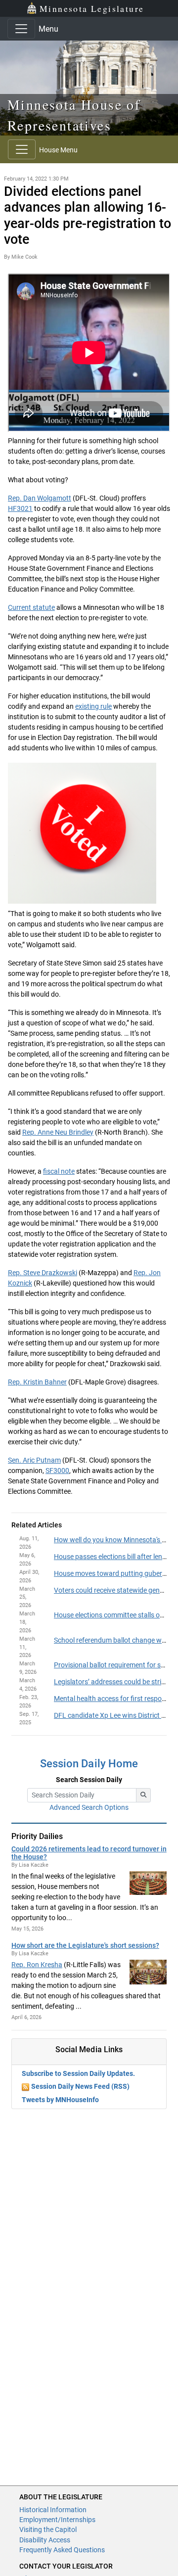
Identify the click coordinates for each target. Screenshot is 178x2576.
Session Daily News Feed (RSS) (80, 2086)
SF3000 (57, 1471)
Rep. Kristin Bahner (37, 1382)
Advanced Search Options (89, 1807)
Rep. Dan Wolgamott (40, 498)
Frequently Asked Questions (62, 2550)
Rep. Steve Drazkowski (43, 1273)
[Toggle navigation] (21, 29)
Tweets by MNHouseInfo (60, 2100)
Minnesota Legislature (92, 8)
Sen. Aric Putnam (34, 1460)
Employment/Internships (57, 2520)
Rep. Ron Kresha (37, 1965)
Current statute (31, 607)
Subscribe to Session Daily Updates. (78, 2073)
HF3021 (20, 508)
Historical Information (53, 2510)
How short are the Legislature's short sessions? (85, 1945)
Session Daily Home (89, 1764)
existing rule (93, 706)
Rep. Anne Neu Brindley (58, 1132)
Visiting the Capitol (48, 2530)
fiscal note (59, 1171)
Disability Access (45, 2540)
